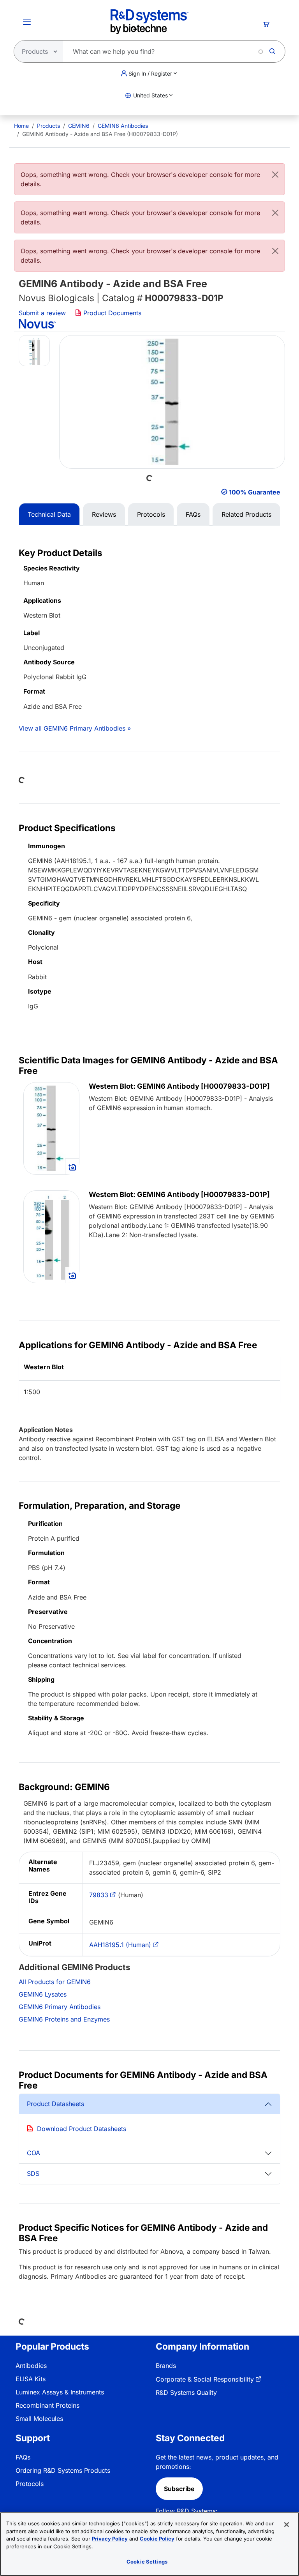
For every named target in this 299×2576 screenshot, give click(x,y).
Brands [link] (166, 2366)
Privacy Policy (110, 2539)
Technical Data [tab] (49, 514)
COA (33, 2153)
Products (48, 126)
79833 (99, 1895)
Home (21, 126)
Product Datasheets (55, 2104)
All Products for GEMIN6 (55, 1982)
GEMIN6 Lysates (43, 1994)
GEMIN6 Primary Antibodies (60, 2007)
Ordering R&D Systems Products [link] (63, 2470)
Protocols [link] (30, 2484)
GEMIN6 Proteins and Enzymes (64, 2019)
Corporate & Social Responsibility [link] (205, 2379)
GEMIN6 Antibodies (123, 126)
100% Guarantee (255, 492)
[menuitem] (21, 126)
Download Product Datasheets (82, 2129)
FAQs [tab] (193, 514)
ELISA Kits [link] (31, 2379)
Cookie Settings (147, 2562)
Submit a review (42, 313)
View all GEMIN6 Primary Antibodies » (75, 728)
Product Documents (111, 313)
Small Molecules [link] (39, 2419)
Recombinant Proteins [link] (47, 2405)
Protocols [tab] (151, 514)
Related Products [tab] (246, 514)
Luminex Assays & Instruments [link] (60, 2392)
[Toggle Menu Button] (27, 22)
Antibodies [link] (31, 2366)
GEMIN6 (79, 126)
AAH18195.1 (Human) (120, 1945)
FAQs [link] (23, 2457)
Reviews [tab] (104, 514)
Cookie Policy (157, 2539)
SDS (33, 2173)
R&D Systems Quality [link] (186, 2392)
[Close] (275, 175)
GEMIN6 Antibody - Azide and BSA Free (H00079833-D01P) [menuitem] (100, 134)
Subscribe (179, 2489)
